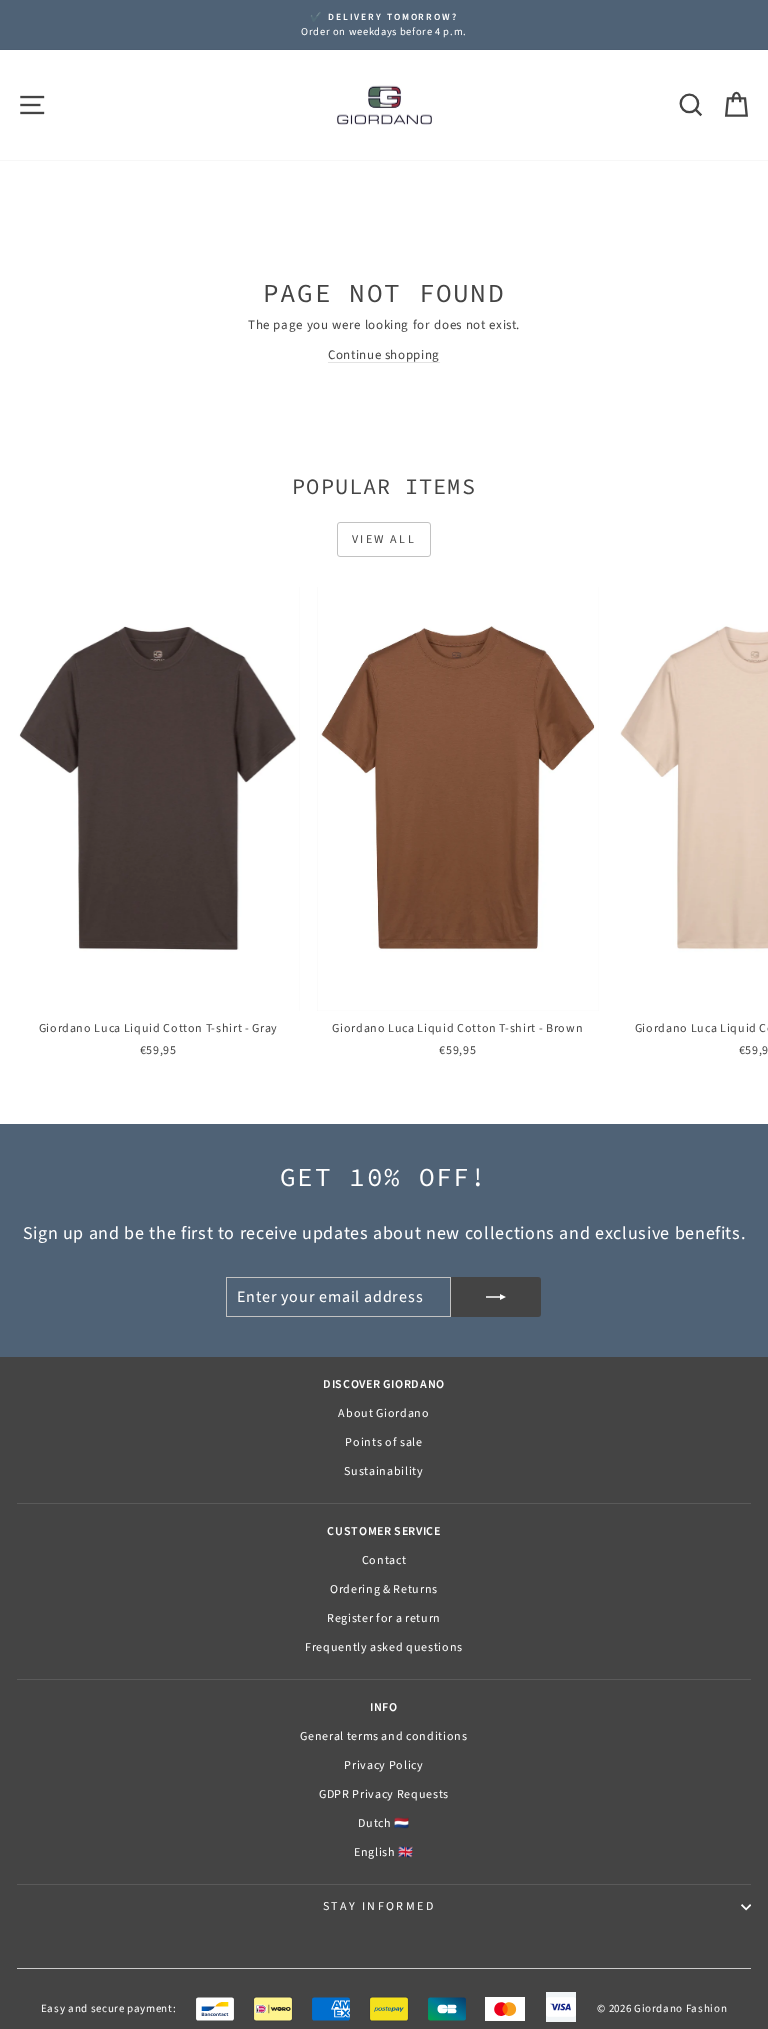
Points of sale (383, 1442)
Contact (384, 1560)
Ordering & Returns (384, 1589)
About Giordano (383, 1413)
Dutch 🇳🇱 (384, 1823)
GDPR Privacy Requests (384, 1794)
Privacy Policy (383, 1765)
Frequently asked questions (384, 1647)
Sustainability (383, 1471)
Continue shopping (384, 355)
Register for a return (384, 1618)
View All (384, 539)
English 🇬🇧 (384, 1852)
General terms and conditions (383, 1736)
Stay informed (379, 1906)
